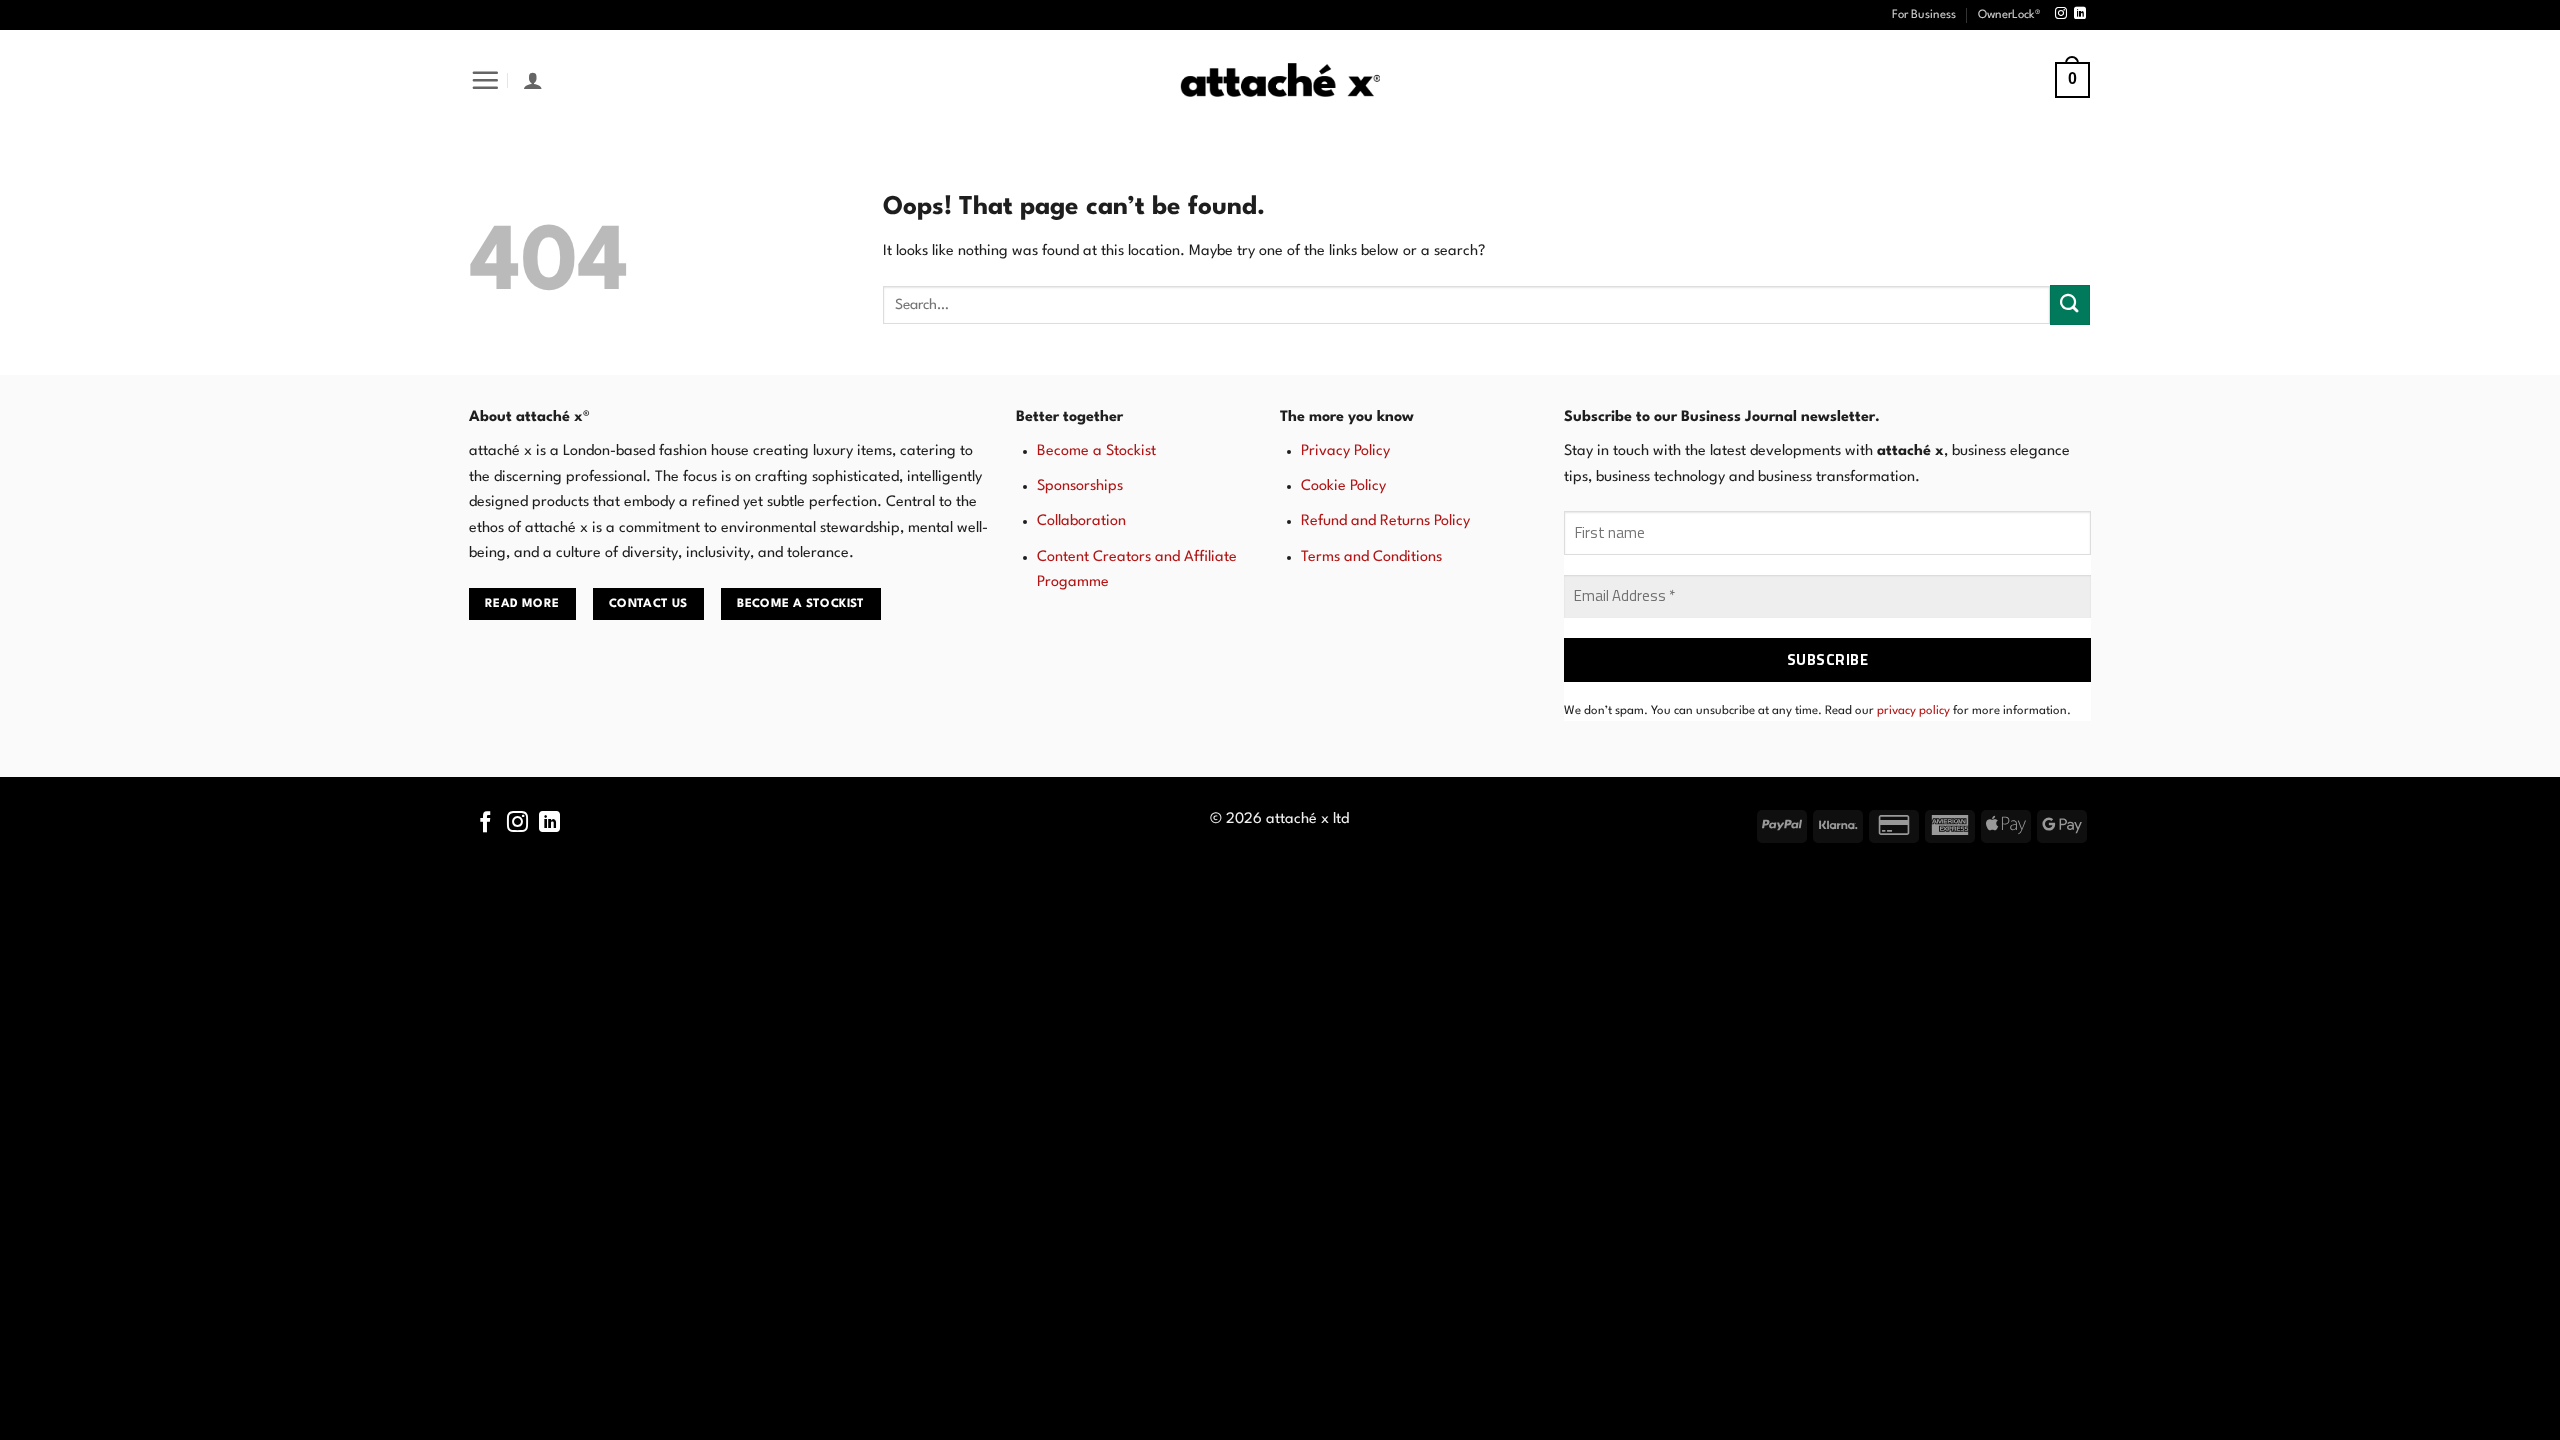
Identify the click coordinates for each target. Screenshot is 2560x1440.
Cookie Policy (1343, 486)
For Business (1924, 15)
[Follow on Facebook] (485, 823)
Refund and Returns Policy (1385, 521)
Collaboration (1081, 521)
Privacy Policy (1345, 451)
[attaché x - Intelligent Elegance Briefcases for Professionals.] (1280, 80)
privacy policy (1913, 711)
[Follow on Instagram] (2061, 14)
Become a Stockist (1096, 451)
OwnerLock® (2009, 15)
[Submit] (2070, 304)
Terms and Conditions (1371, 557)
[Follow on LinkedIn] (2080, 14)
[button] (485, 80)
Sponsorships (1080, 486)
